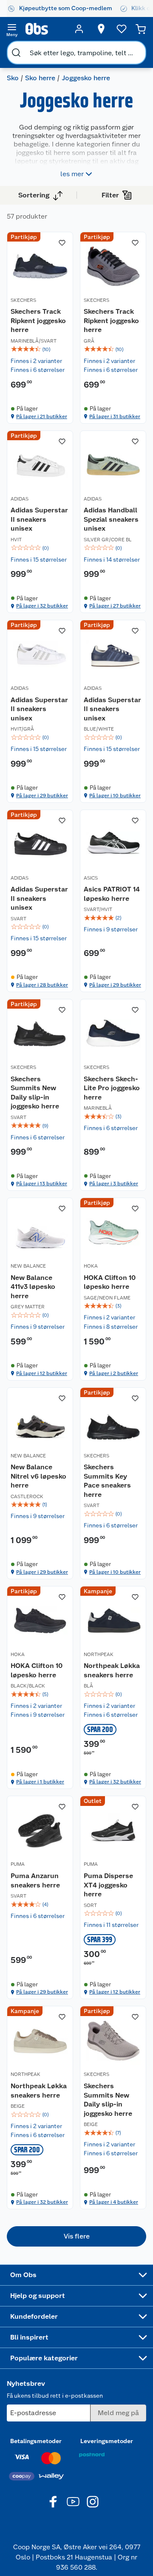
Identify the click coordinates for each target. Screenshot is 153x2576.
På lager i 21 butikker (42, 416)
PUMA (18, 1864)
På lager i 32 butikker (42, 606)
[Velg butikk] (101, 29)
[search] (16, 53)
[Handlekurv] (141, 29)
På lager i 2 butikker (114, 1373)
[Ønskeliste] (122, 29)
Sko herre (40, 78)
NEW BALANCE (28, 1266)
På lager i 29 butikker (42, 796)
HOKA (91, 1266)
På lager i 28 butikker (42, 985)
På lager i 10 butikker (115, 796)
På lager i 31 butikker (115, 416)
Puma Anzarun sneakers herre (35, 1880)
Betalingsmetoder (36, 2441)
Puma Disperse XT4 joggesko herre (108, 1885)
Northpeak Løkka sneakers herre (112, 1670)
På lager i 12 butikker (42, 1373)
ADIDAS (20, 499)
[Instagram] (93, 2502)
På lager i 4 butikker (114, 2202)
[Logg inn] (79, 29)
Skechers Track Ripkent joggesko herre (38, 321)
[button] (76, 2236)
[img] (40, 349)
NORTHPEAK (99, 1654)
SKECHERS (23, 300)
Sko (13, 78)
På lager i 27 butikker (115, 606)
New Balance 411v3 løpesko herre (33, 1287)
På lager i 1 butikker (40, 1782)
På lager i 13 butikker (42, 1184)
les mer (72, 174)
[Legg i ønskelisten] (62, 243)
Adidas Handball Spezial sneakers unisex (111, 519)
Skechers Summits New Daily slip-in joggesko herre (35, 1093)
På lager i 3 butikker (114, 1184)
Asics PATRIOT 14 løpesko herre (112, 894)
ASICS (91, 878)
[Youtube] (73, 2502)
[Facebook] (54, 2502)
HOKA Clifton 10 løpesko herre (110, 1282)
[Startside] (45, 29)
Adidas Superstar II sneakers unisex (39, 519)
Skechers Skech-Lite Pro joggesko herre (112, 1088)
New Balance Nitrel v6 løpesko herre (38, 1476)
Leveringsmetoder (107, 2441)
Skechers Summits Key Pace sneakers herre (107, 1481)
